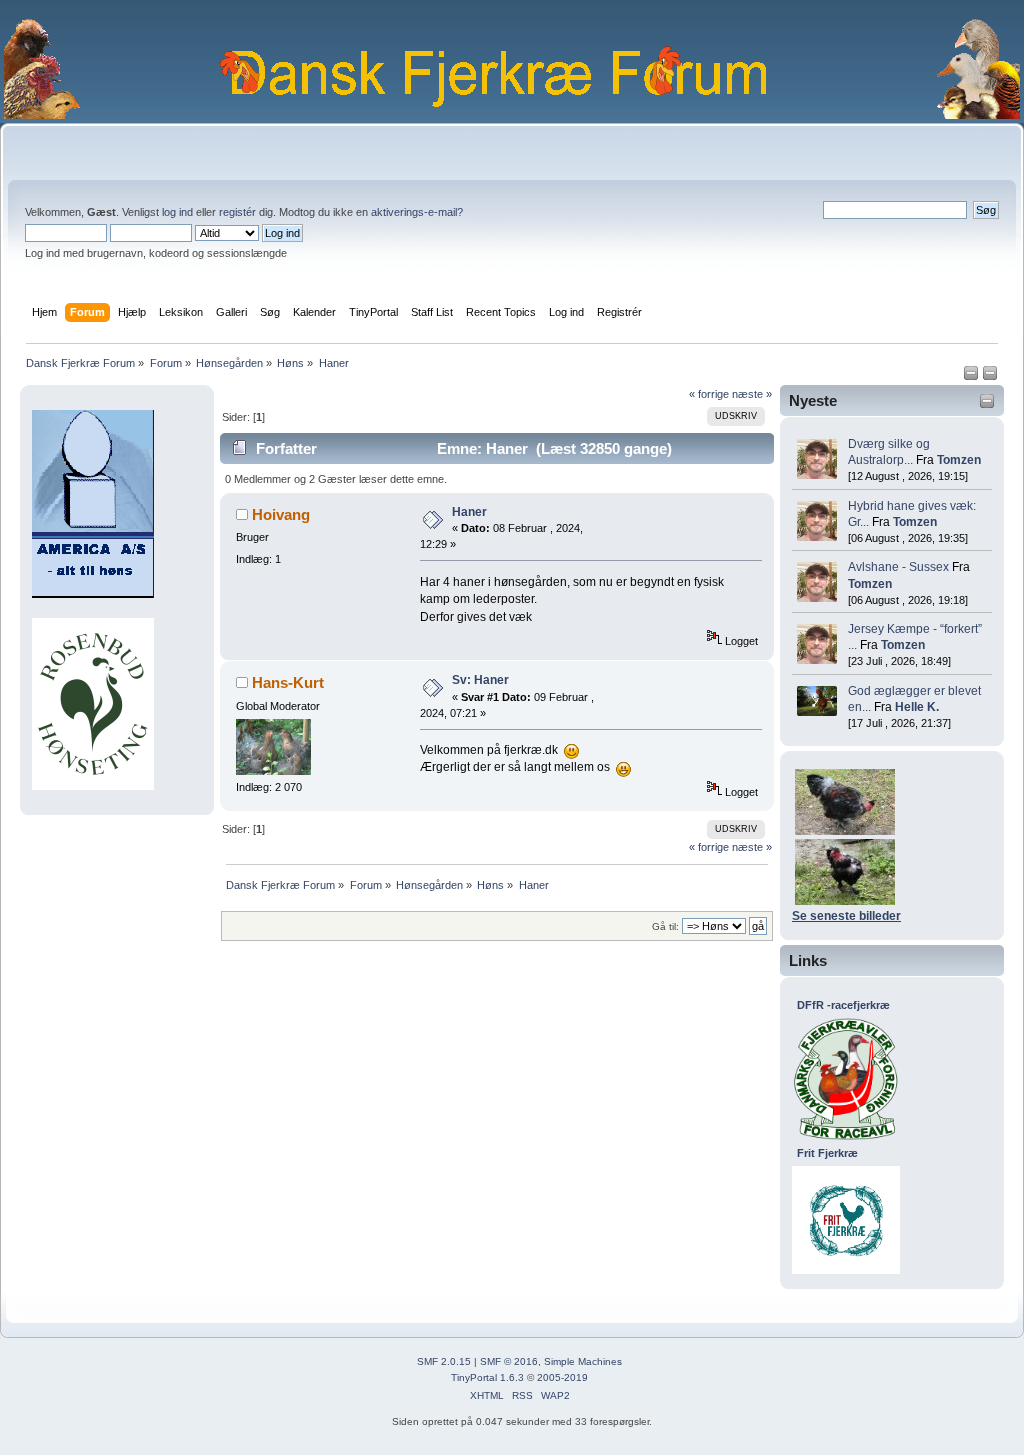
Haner (469, 512)
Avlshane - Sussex (898, 567)
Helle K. (917, 707)
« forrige (709, 394)
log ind (177, 212)
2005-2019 (562, 1377)
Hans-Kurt (288, 682)
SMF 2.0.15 (444, 1361)
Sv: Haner (480, 680)
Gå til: (665, 926)
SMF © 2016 (509, 1361)
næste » (752, 394)
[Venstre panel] (972, 377)
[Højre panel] (990, 377)
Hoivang (281, 514)
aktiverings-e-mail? (417, 212)
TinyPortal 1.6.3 (487, 1377)
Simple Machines (583, 1361)
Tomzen (959, 460)
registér (237, 212)
